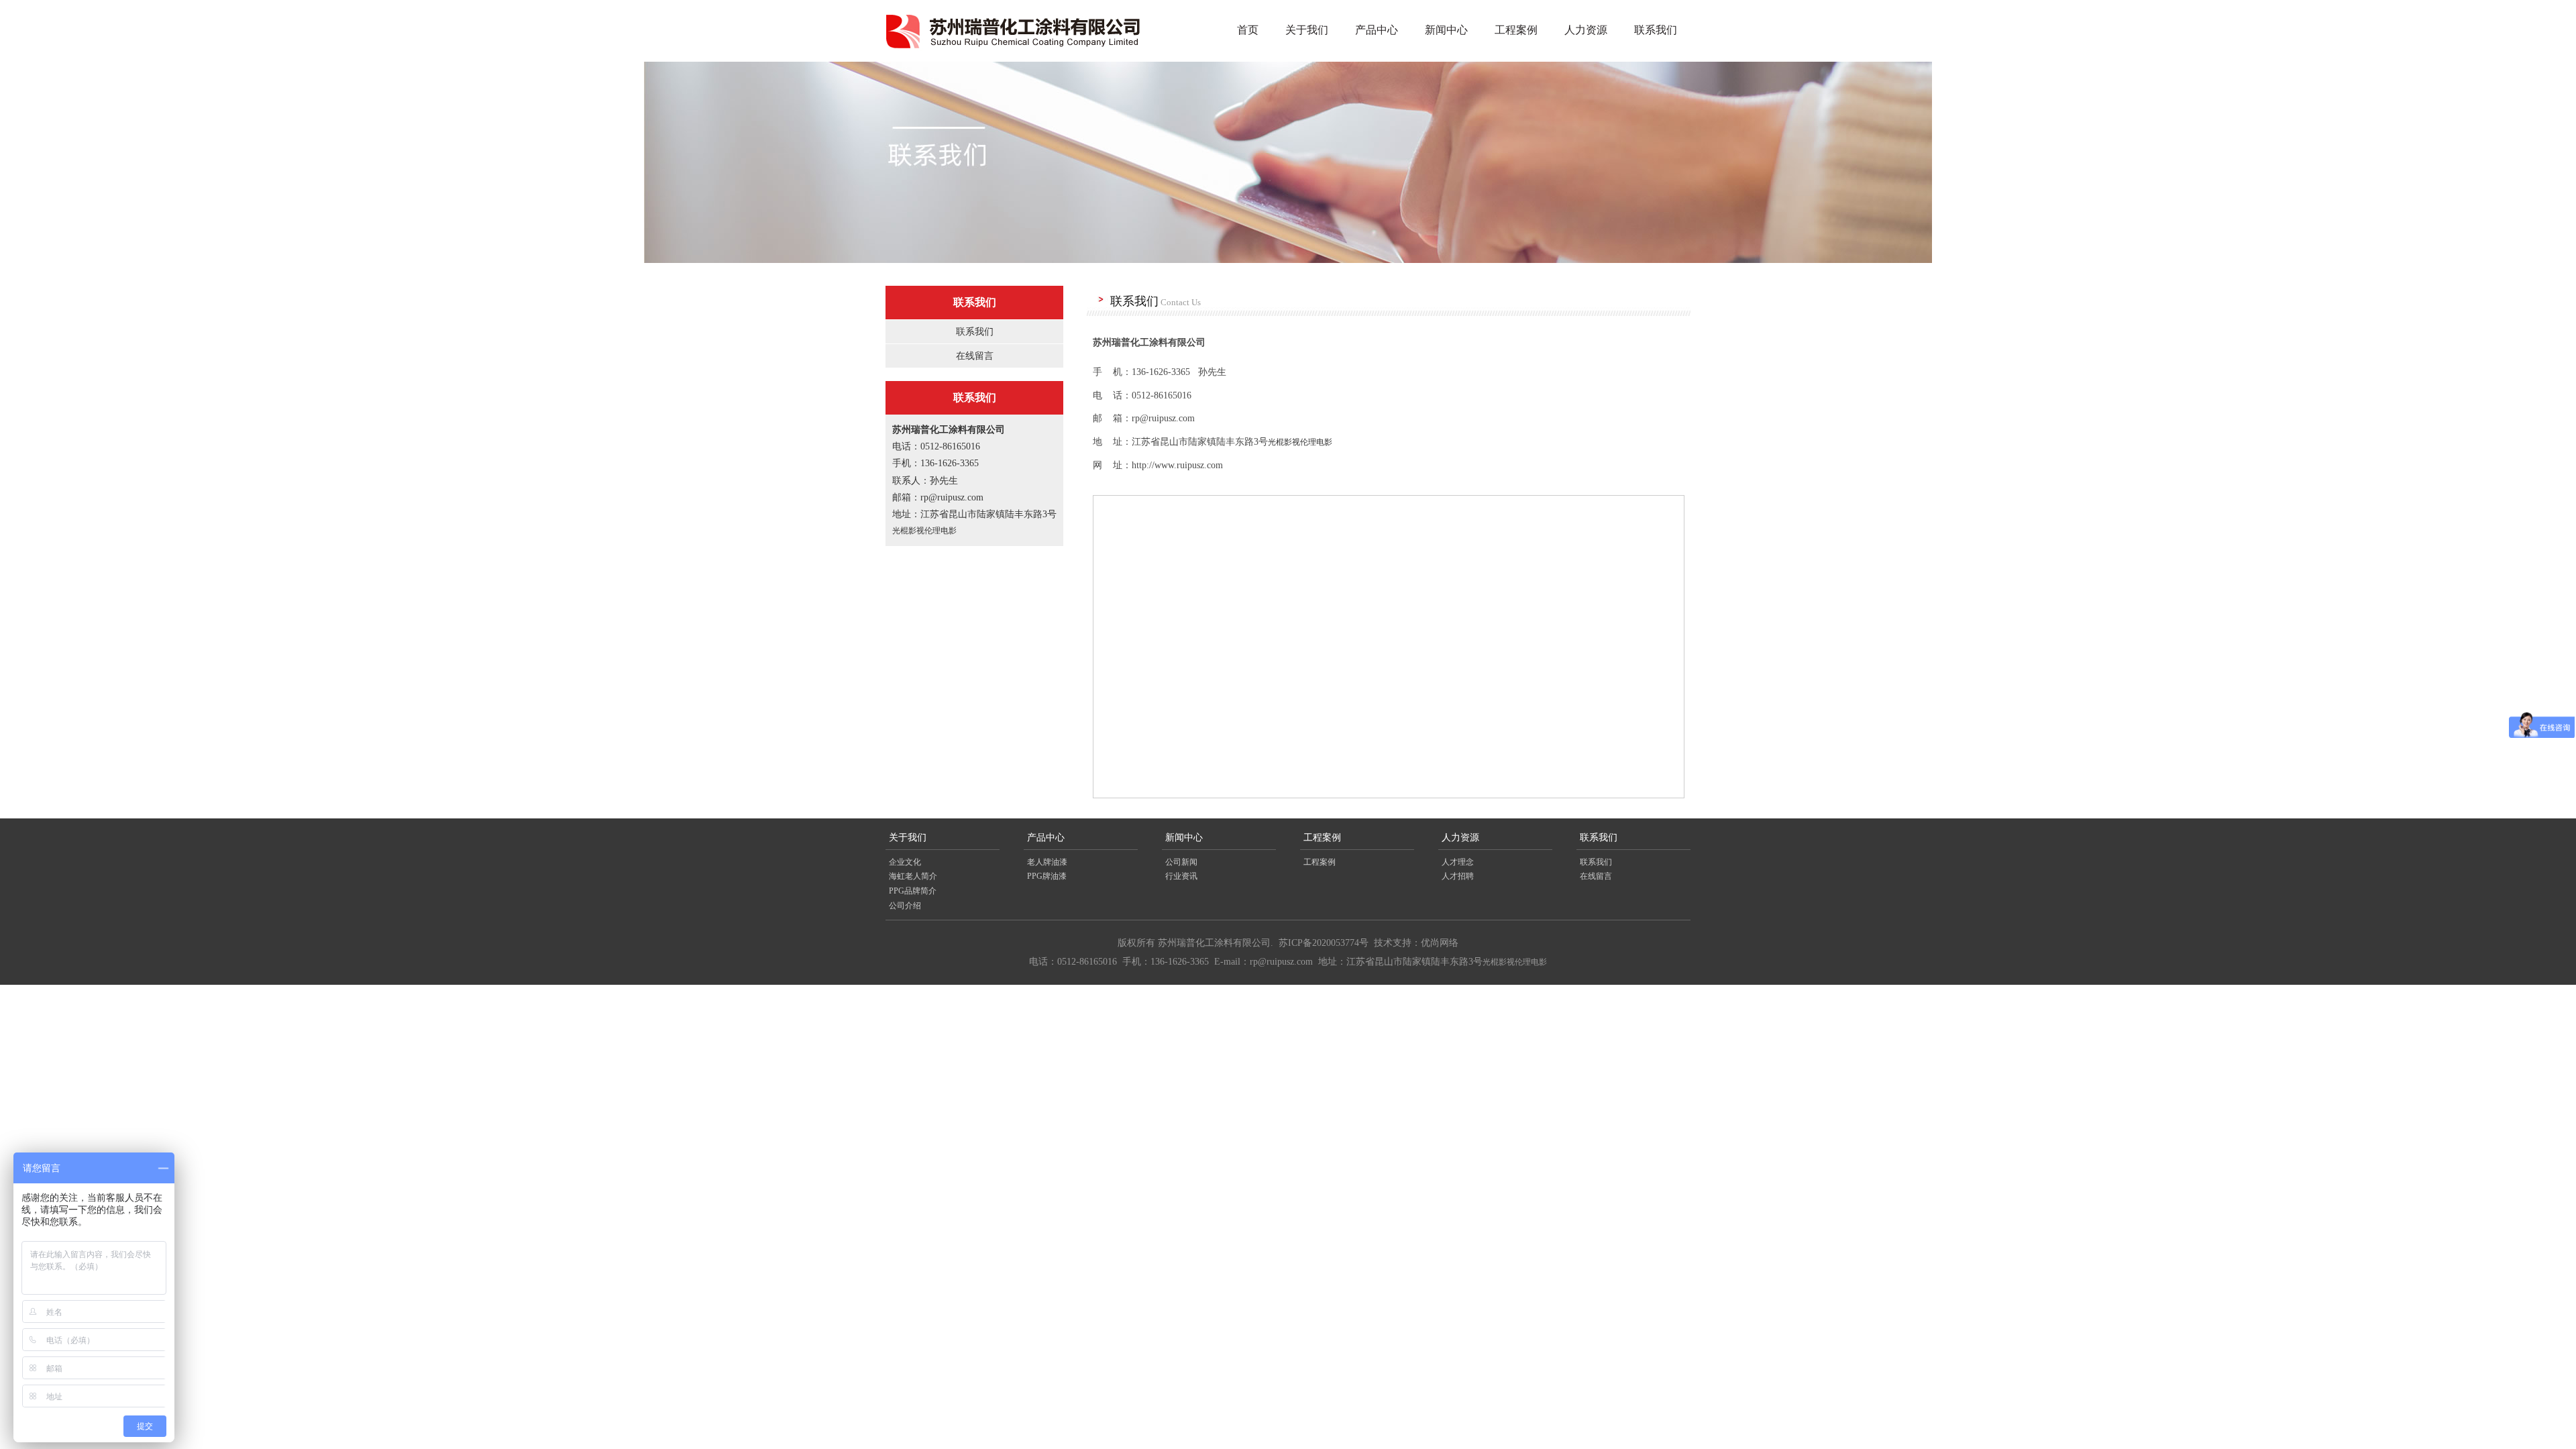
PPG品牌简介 (913, 891)
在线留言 (975, 356)
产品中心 (1377, 30)
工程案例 (1516, 30)
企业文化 (905, 862)
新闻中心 (1446, 30)
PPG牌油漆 (1047, 876)
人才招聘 (1458, 876)
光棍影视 (908, 531)
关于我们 (1307, 30)
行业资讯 (1181, 876)
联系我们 (1656, 30)
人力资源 (1586, 30)
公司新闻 (1181, 862)
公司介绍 (905, 906)
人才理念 (1458, 862)
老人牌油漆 (1047, 862)
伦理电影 (941, 531)
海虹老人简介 (913, 876)
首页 (1248, 30)
